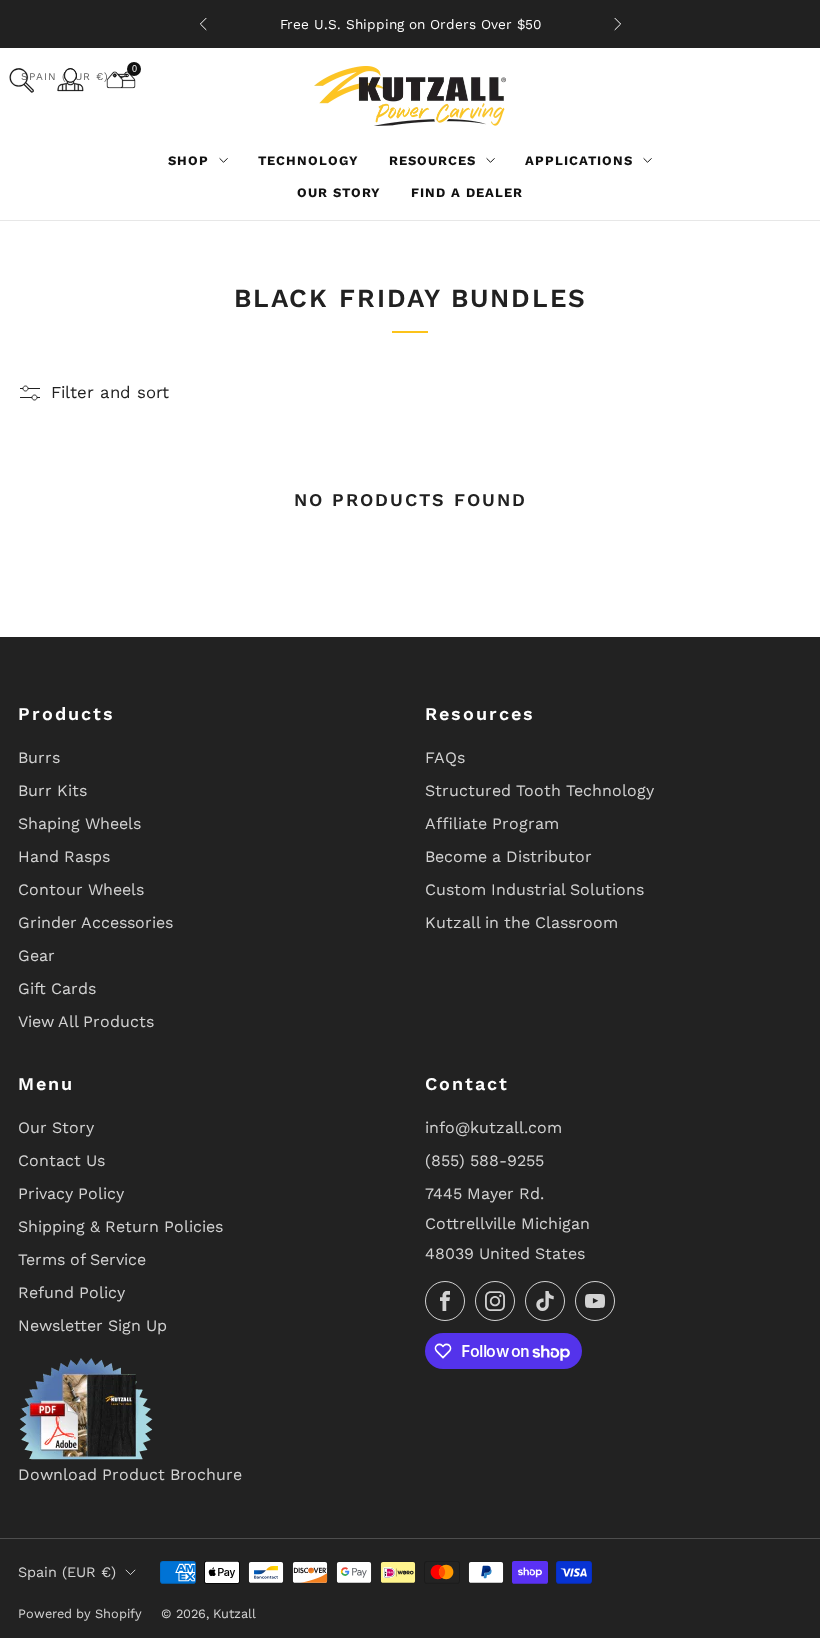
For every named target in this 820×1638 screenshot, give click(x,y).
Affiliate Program (492, 823)
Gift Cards (57, 988)
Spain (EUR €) (67, 1572)
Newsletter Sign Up (92, 1325)
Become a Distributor (508, 856)
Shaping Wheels (79, 823)
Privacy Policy (71, 1193)
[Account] (70, 80)
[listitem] (410, 24)
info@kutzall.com (493, 1127)
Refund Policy (71, 1292)
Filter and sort (110, 392)
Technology (308, 160)
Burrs (39, 757)
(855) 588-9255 (484, 1160)
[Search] (21, 80)
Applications (579, 160)
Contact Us (61, 1160)
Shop (188, 160)
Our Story (339, 192)
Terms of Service (82, 1259)
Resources (432, 160)
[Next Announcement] (618, 24)
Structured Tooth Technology (539, 790)
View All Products (86, 1021)
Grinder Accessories (95, 922)
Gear (36, 955)
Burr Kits (52, 790)
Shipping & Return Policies (120, 1226)
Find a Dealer (467, 192)
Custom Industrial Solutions (534, 889)
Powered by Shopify (80, 1613)
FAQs (445, 757)
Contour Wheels (81, 889)
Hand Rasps (64, 856)
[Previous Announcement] (203, 24)
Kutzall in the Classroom (521, 922)
